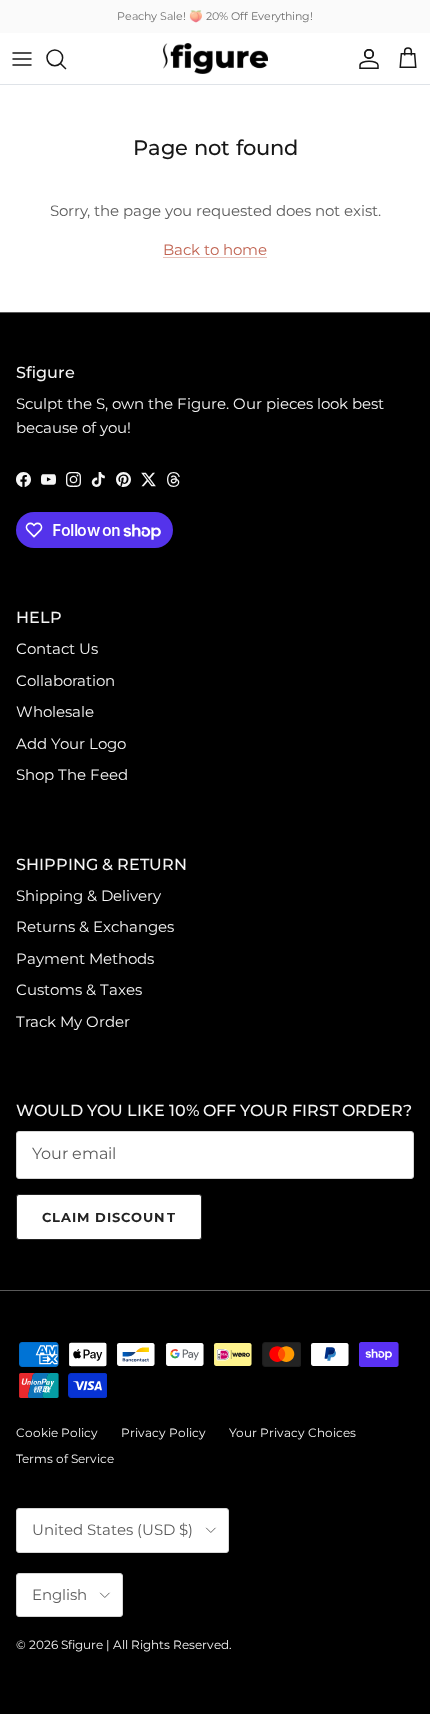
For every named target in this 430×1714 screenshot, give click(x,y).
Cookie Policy (57, 1432)
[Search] (66, 59)
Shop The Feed (72, 774)
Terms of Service (65, 1458)
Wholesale (55, 711)
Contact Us (57, 648)
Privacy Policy (163, 1432)
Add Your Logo (71, 743)
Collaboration (65, 680)
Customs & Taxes (79, 989)
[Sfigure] (215, 58)
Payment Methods (85, 958)
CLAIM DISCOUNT (109, 1217)
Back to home (215, 249)
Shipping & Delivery (88, 895)
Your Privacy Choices (292, 1432)
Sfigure (82, 1644)
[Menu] (22, 59)
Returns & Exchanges (95, 926)
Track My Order (73, 1021)
